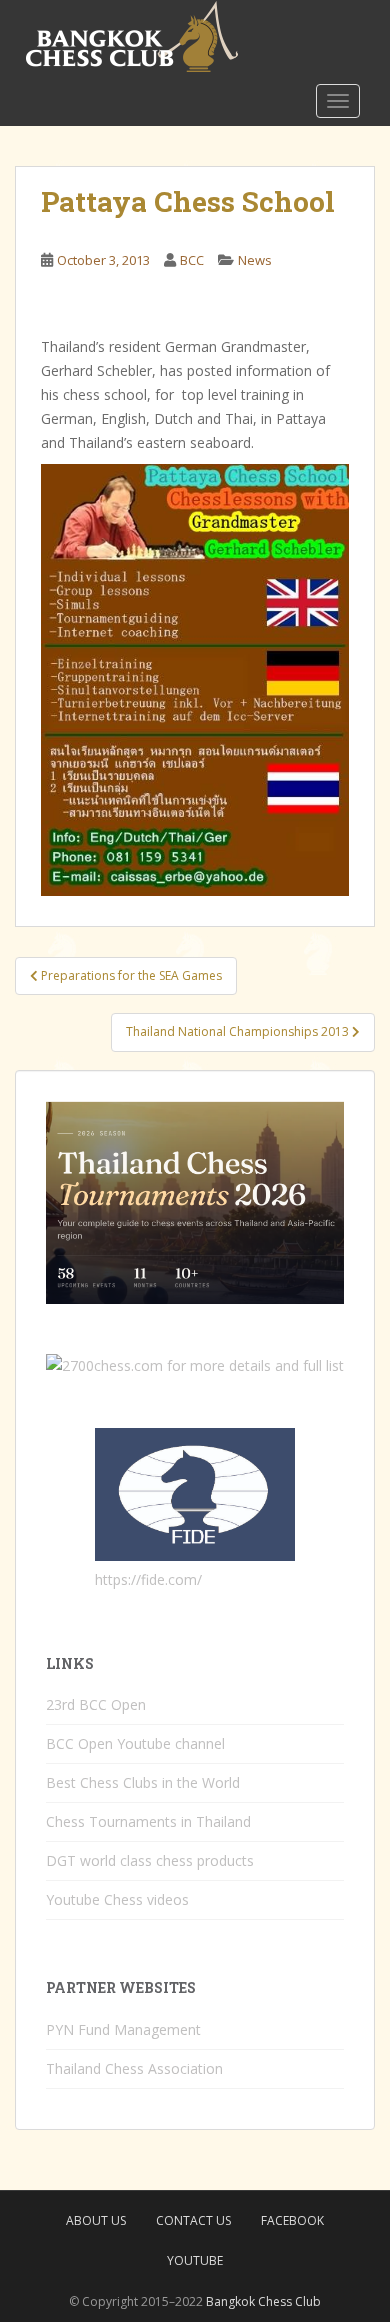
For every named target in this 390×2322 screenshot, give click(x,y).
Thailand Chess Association (134, 2068)
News (255, 260)
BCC (192, 260)
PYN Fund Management (123, 2029)
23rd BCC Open (96, 1704)
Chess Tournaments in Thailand (148, 1821)
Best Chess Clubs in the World (143, 1782)
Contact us (193, 2220)
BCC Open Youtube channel (135, 1743)
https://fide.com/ (148, 1579)
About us (96, 2220)
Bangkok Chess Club (263, 2301)
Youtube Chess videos (117, 1899)
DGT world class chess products (150, 1860)
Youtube (195, 2260)
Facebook (292, 2220)
